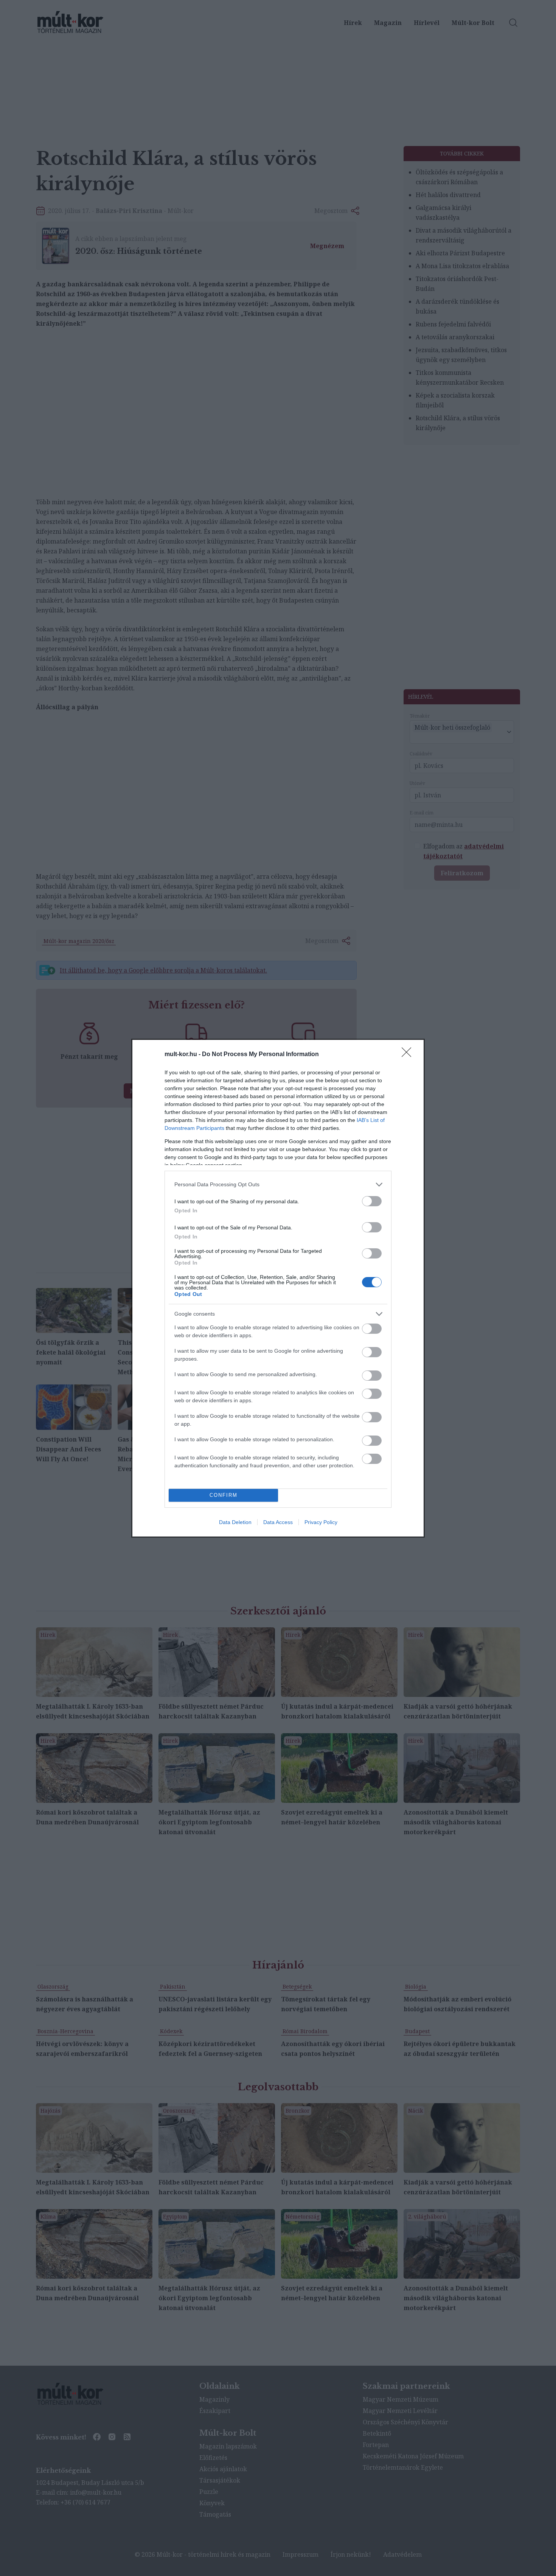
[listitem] (278, 1185)
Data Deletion (235, 1522)
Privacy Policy (321, 1522)
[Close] (409, 1055)
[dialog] (278, 1288)
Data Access (278, 1522)
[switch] (372, 1201)
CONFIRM (224, 1495)
